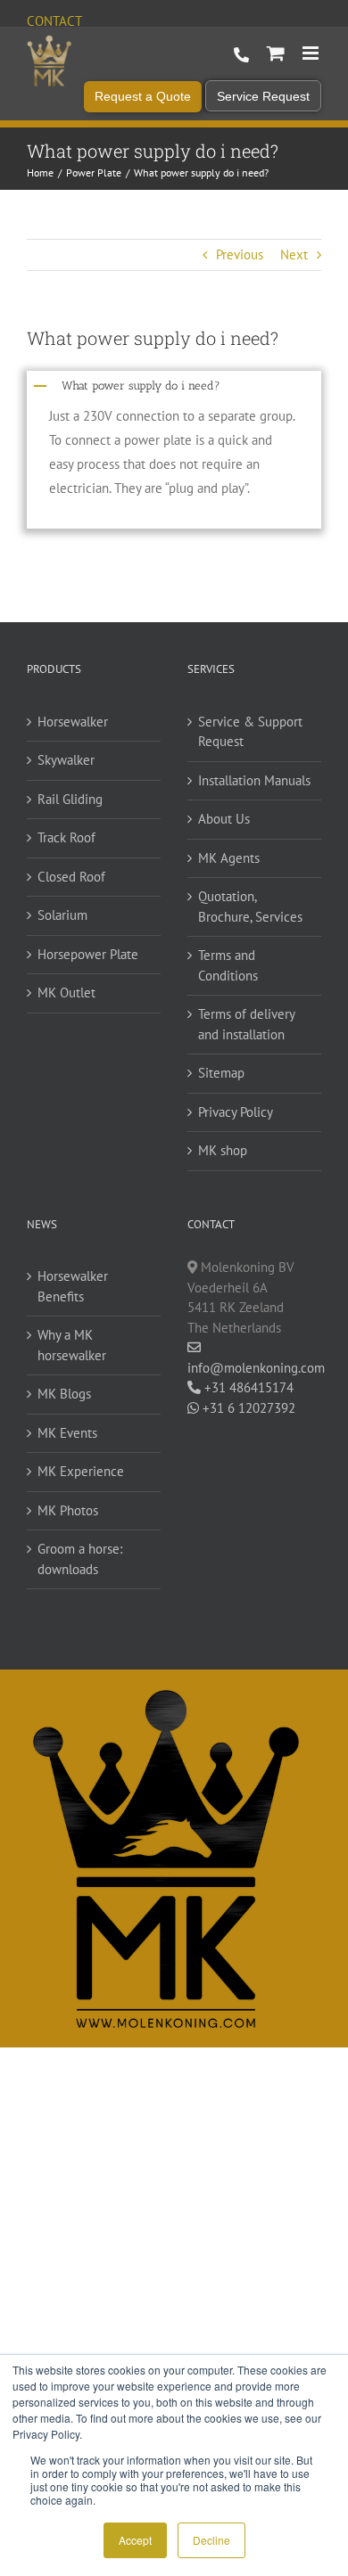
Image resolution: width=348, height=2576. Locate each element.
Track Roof (66, 837)
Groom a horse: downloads (80, 1559)
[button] (174, 384)
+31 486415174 (247, 1387)
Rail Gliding (70, 799)
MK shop (223, 1150)
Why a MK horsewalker (72, 1345)
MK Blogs (64, 1394)
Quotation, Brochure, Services (250, 907)
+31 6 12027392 (247, 1408)
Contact (54, 21)
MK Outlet (66, 993)
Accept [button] (135, 2540)
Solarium (62, 915)
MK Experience (81, 1471)
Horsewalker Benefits (73, 1286)
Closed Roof (71, 877)
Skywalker (66, 760)
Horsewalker (73, 722)
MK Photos (68, 1510)
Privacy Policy (236, 1112)
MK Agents (229, 858)
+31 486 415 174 (241, 55)
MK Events (67, 1433)
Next (294, 254)
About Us (224, 819)
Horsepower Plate (88, 954)
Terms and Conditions (228, 965)
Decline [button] (211, 2540)
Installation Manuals (254, 780)
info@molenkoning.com (254, 1368)
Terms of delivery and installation (246, 1024)
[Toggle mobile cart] (276, 53)
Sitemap (221, 1073)
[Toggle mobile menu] (312, 53)
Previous (240, 254)
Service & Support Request (250, 732)
